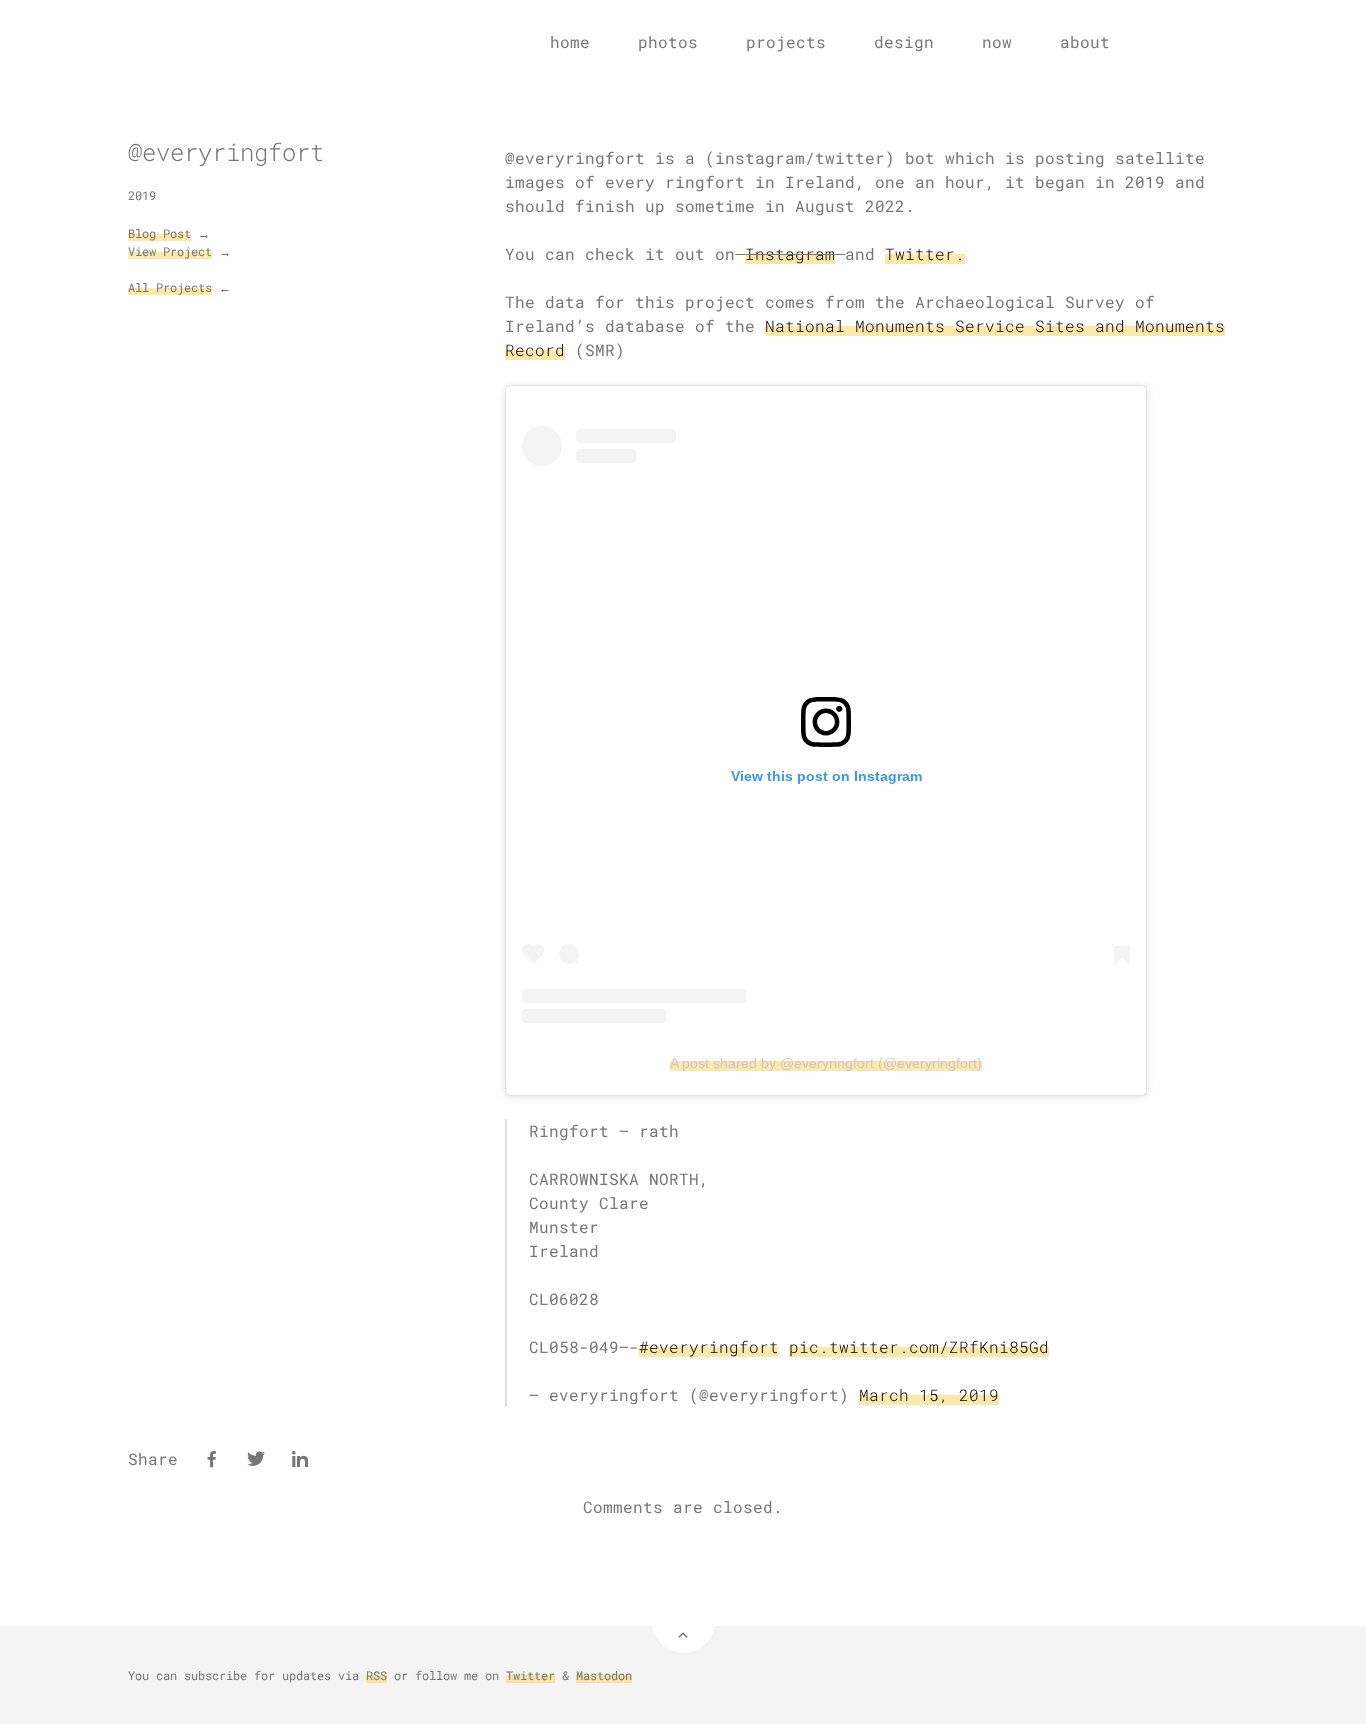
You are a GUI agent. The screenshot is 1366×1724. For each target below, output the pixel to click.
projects (786, 41)
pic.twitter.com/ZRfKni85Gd (919, 1346)
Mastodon (604, 1675)
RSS (376, 1675)
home (570, 41)
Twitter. (925, 253)
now (997, 41)
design (904, 41)
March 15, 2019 (929, 1394)
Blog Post (159, 233)
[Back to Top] (683, 1621)
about (1085, 41)
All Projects (170, 287)
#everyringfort (709, 1346)
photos (668, 41)
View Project (170, 251)
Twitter (530, 1675)
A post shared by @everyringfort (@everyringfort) (826, 1063)
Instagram (790, 253)
